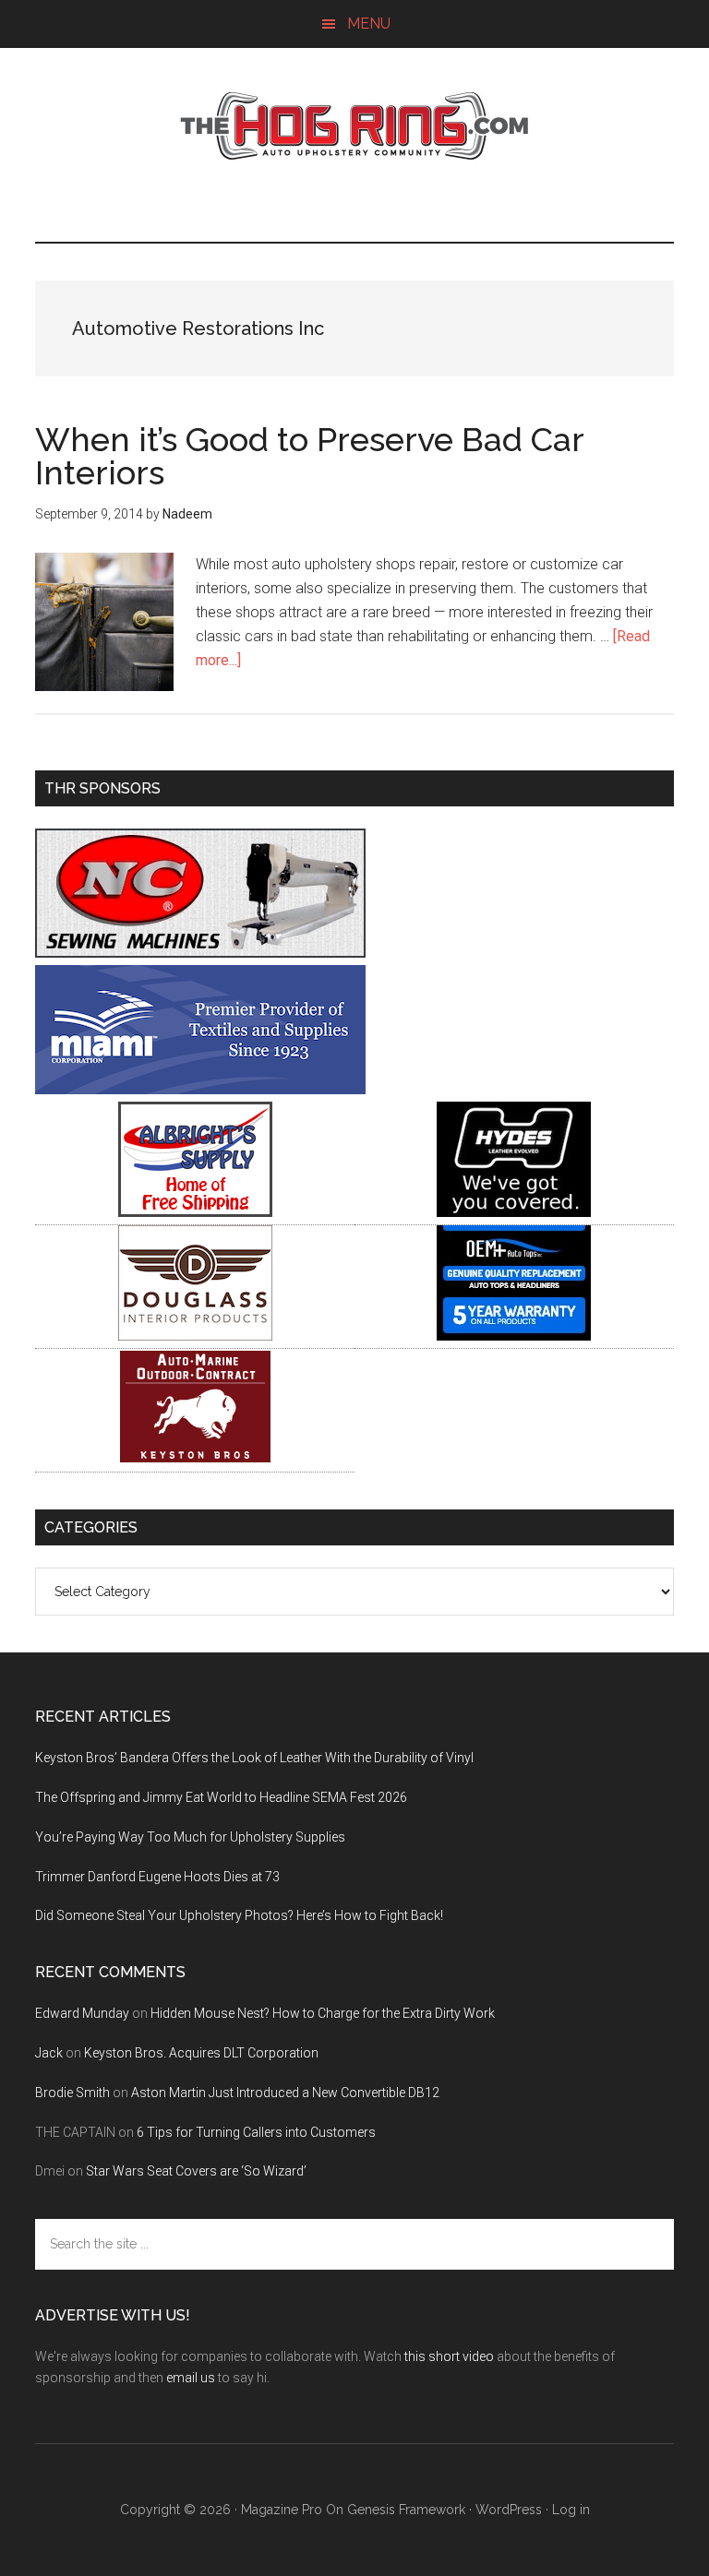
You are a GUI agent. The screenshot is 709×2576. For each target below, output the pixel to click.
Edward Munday (82, 2013)
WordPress (509, 2510)
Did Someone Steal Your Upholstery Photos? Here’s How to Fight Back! (239, 1915)
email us (191, 2378)
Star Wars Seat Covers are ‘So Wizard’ (196, 2171)
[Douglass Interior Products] (195, 1336)
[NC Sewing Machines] (200, 953)
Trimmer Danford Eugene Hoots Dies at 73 (157, 1877)
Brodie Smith (72, 2093)
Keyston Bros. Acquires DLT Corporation (201, 2053)
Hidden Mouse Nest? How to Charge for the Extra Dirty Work (323, 2013)
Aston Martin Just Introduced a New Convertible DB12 (285, 2093)
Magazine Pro (282, 2510)
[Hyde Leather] (514, 1212)
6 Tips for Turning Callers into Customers (256, 2132)
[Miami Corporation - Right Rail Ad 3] (200, 1089)
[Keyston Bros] (195, 1459)
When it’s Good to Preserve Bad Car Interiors (309, 456)
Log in (571, 2510)
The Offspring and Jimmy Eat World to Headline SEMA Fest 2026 (221, 1797)
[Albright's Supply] (195, 1212)
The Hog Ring (354, 126)
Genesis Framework (406, 2510)
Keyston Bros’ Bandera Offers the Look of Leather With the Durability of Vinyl (254, 1758)
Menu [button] (369, 24)
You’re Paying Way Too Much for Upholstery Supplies (190, 1837)
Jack (49, 2053)
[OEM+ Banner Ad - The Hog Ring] (514, 1336)
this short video (449, 2356)
